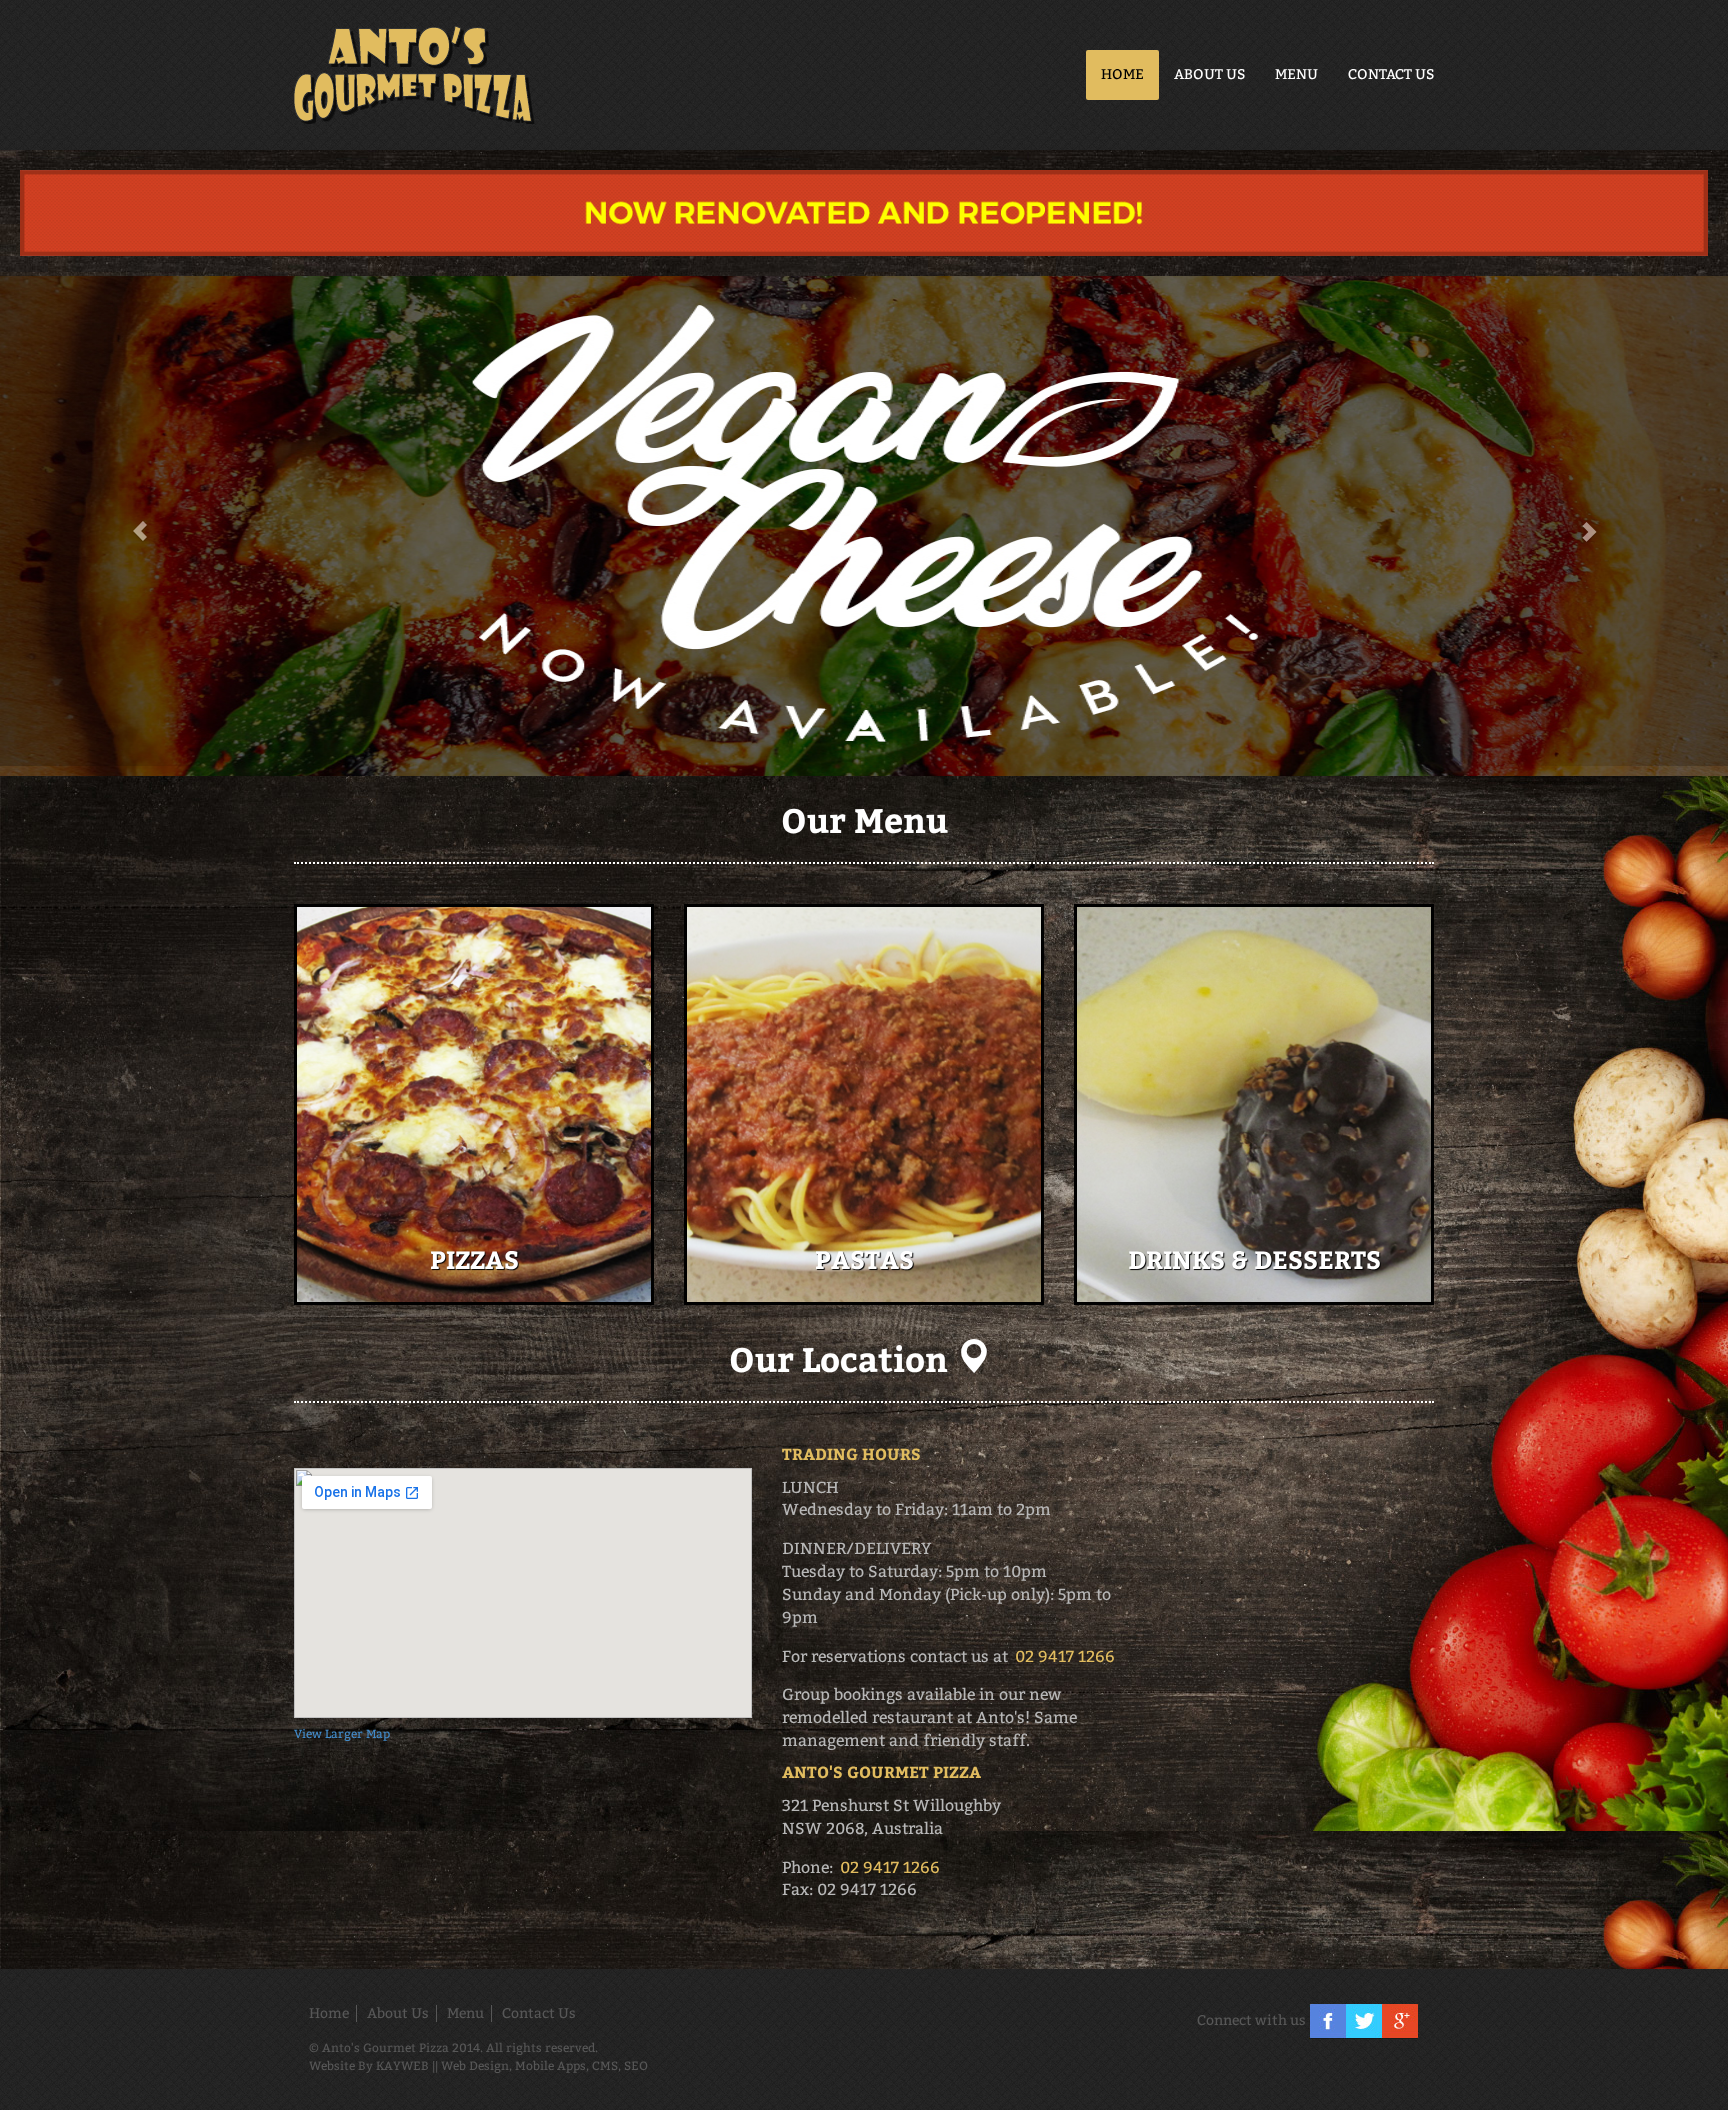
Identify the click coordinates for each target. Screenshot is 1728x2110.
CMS (605, 2066)
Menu (1296, 74)
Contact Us (1391, 74)
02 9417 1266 (1065, 1656)
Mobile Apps (550, 2066)
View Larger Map (342, 1734)
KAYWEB (402, 2066)
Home (1122, 74)
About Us (1209, 74)
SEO (636, 2066)
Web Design (475, 2066)
